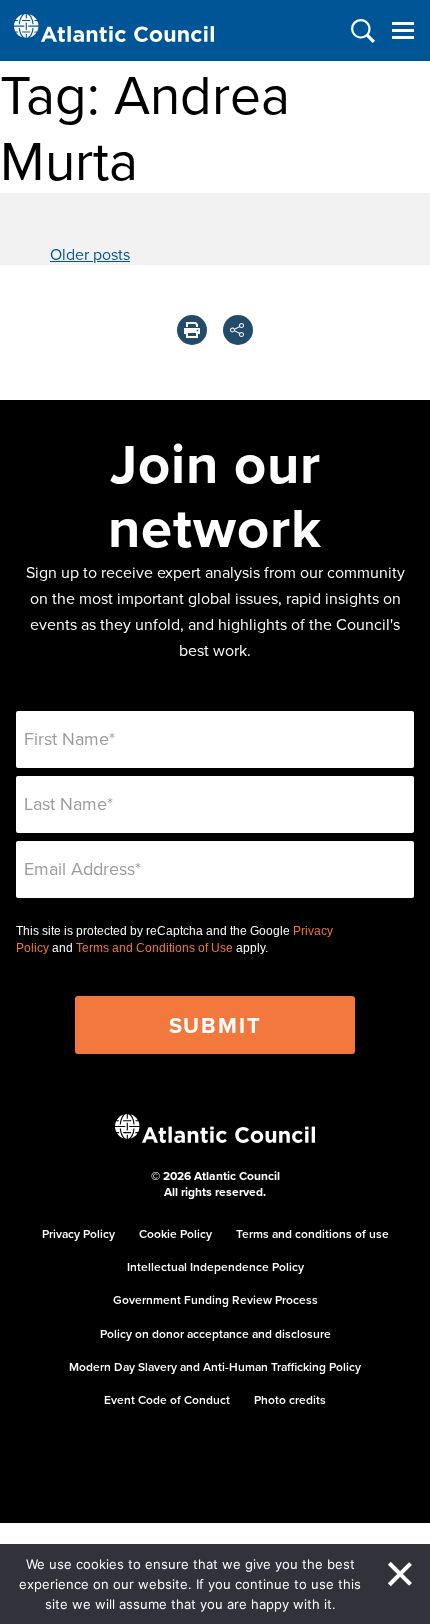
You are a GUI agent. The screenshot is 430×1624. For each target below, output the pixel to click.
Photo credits (290, 1399)
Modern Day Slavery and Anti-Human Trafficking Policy (215, 1366)
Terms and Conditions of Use (154, 948)
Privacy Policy (78, 1233)
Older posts (90, 254)
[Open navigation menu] (402, 30)
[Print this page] (192, 330)
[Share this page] (238, 330)
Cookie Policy (175, 1233)
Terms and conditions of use (312, 1233)
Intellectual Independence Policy (215, 1266)
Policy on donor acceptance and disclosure (215, 1333)
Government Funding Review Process (215, 1299)
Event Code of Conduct (167, 1399)
